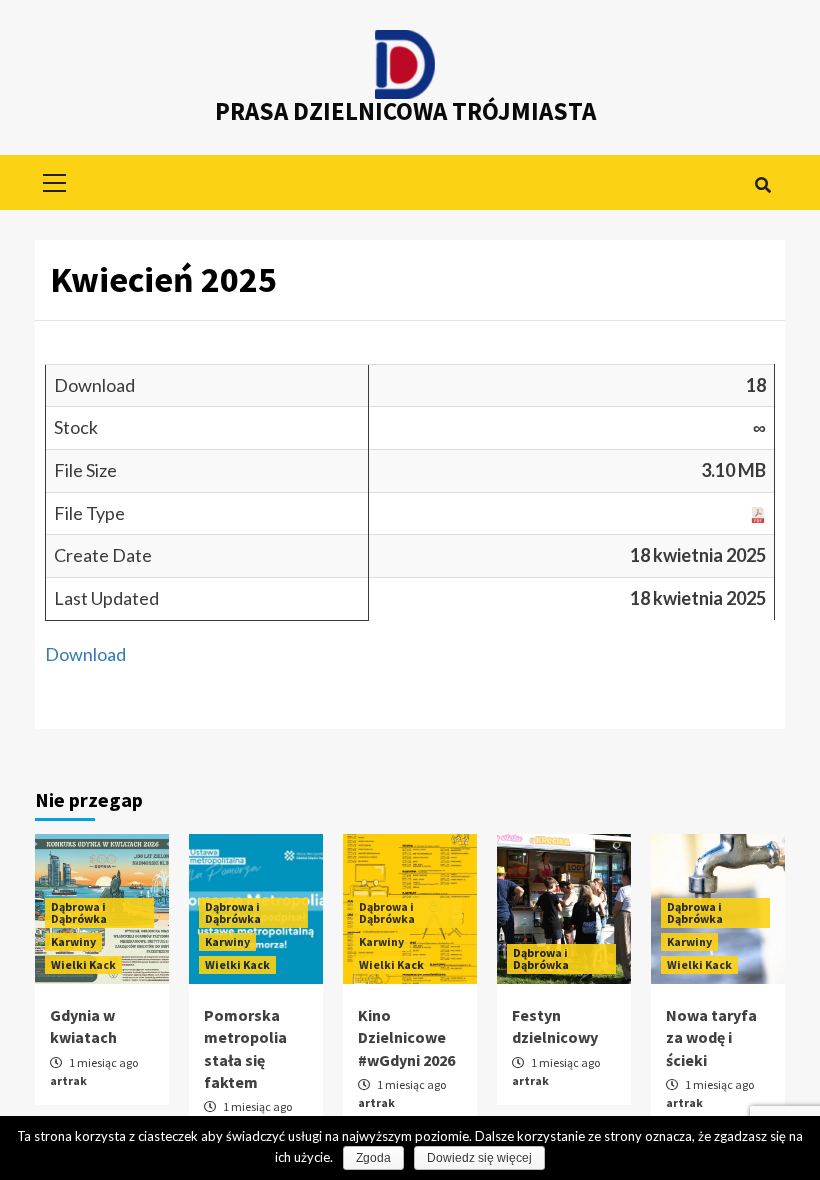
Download (85, 654)
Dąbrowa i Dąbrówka (79, 912)
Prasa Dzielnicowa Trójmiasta (405, 111)
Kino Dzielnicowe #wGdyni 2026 (406, 1037)
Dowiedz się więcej (479, 1158)
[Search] (762, 185)
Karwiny (73, 941)
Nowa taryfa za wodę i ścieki (711, 1037)
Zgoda (373, 1158)
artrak (68, 1080)
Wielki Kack (83, 964)
